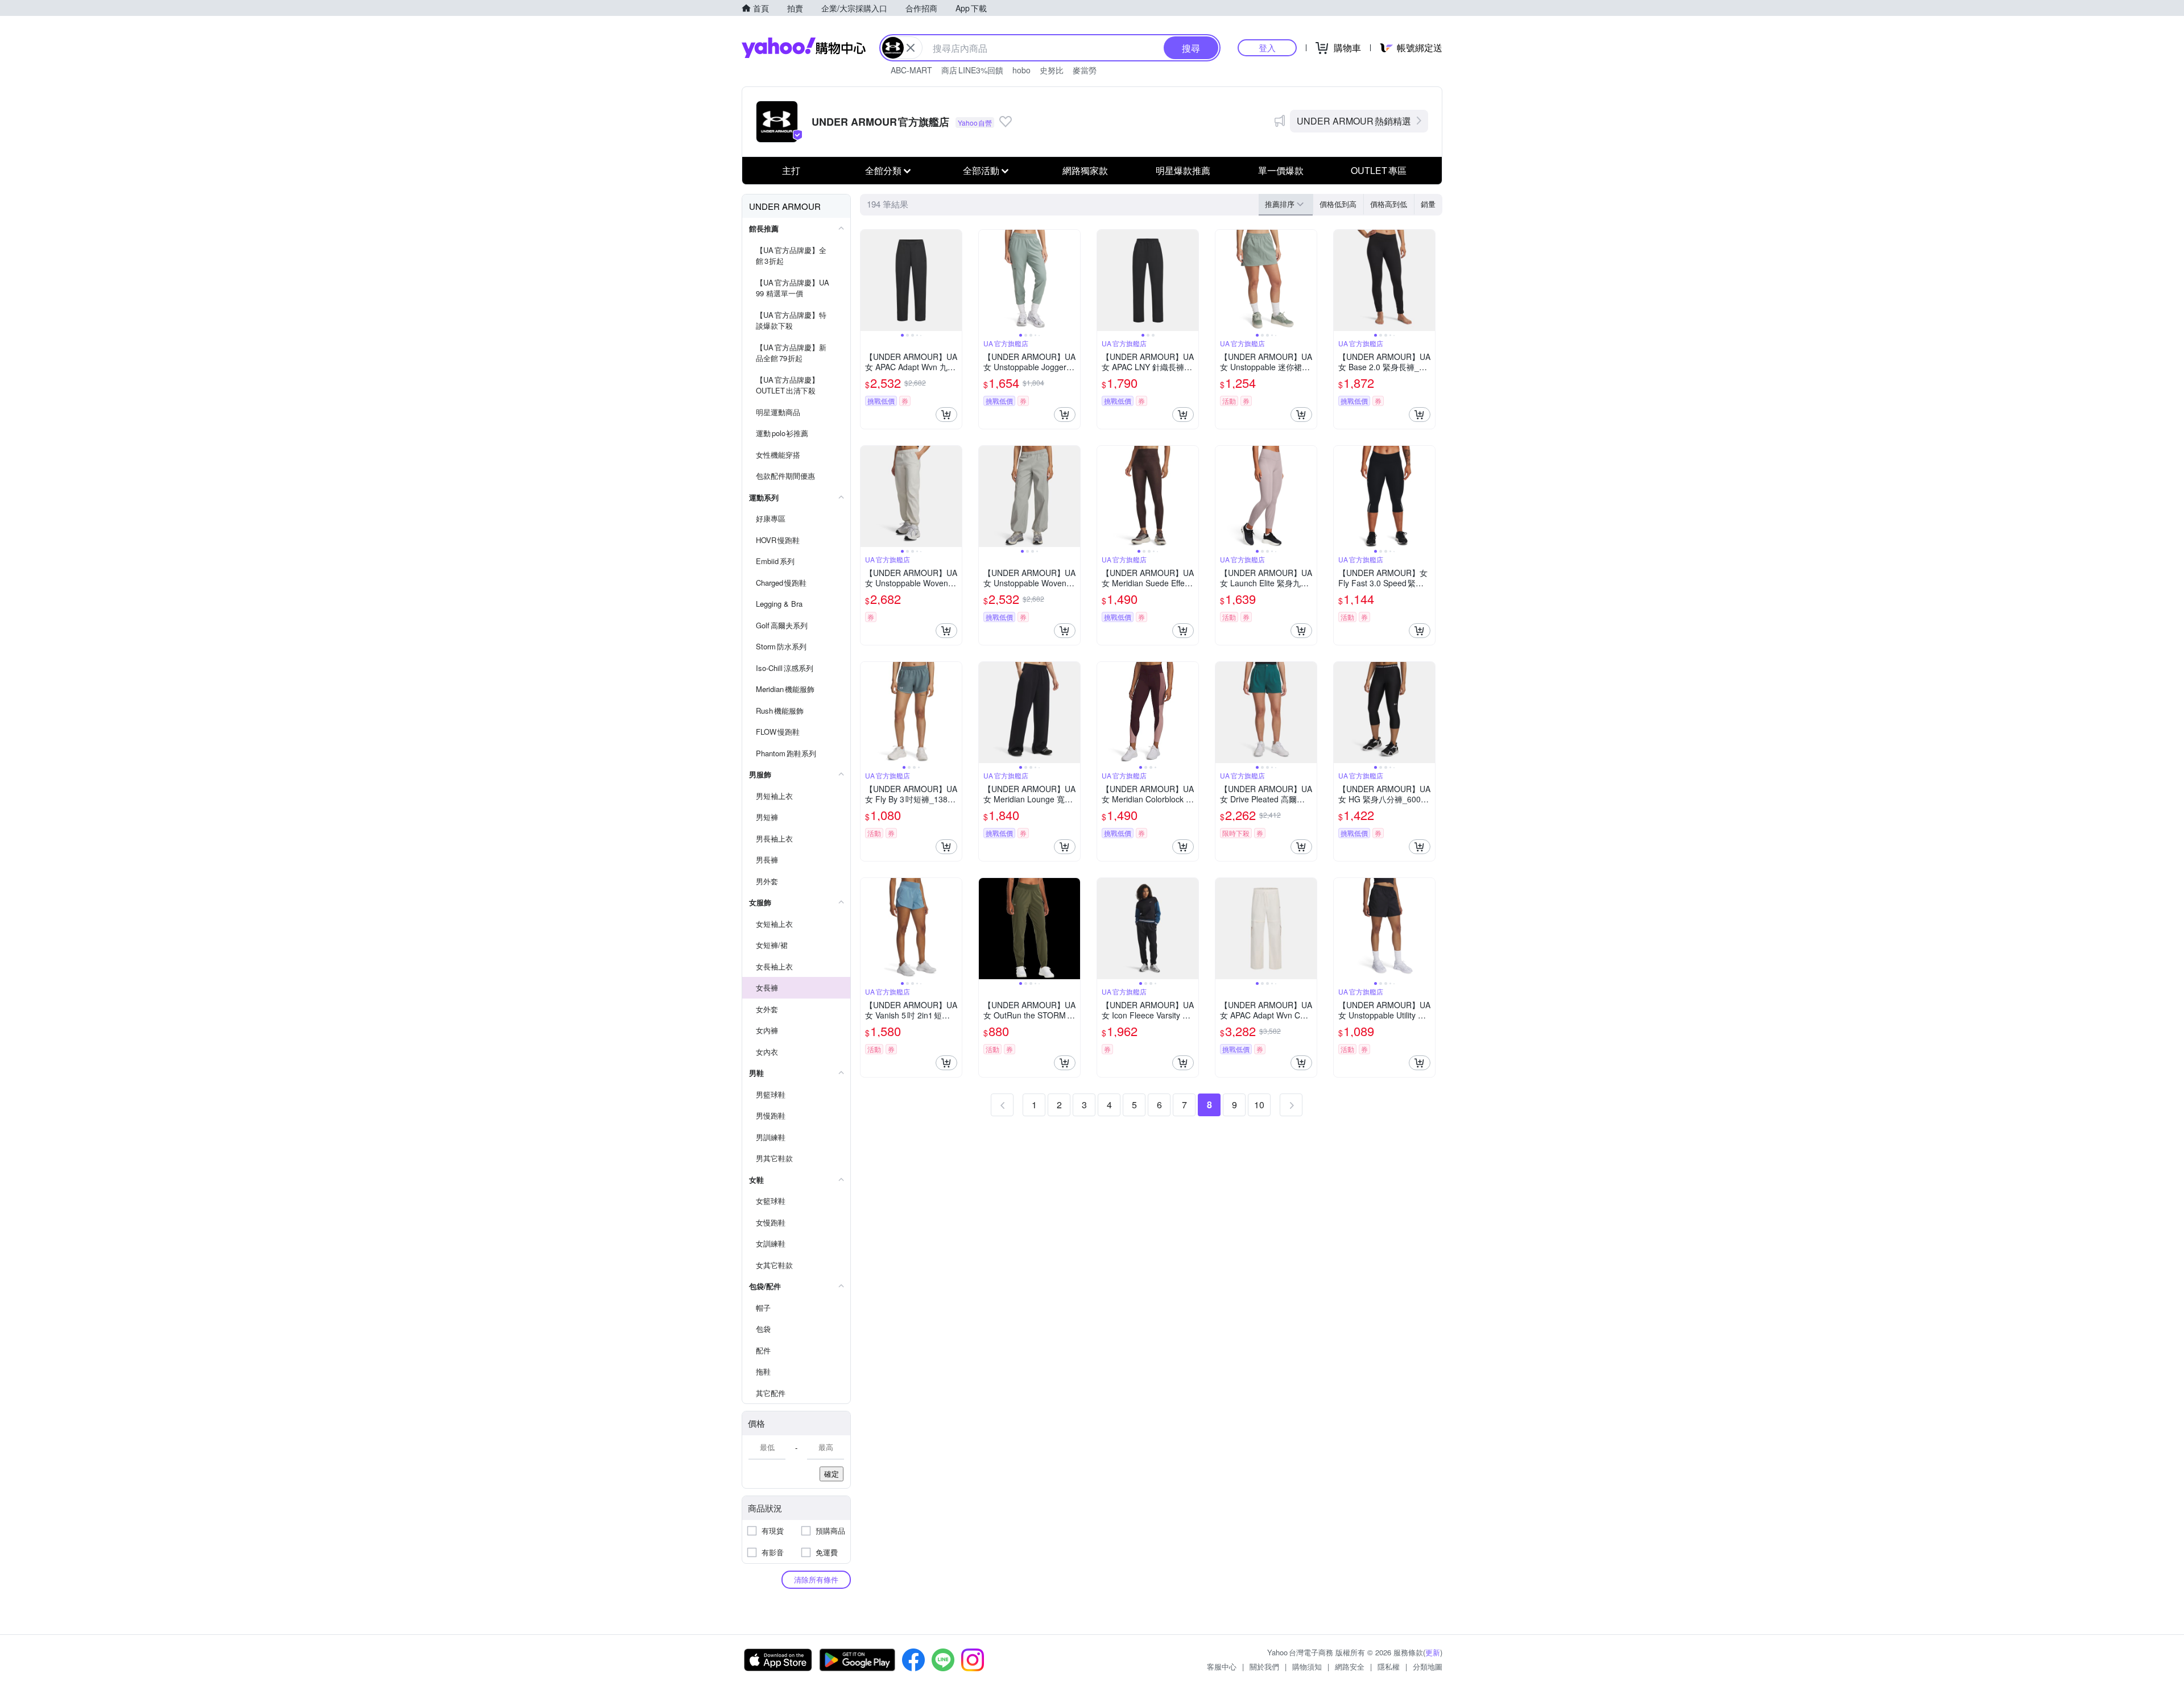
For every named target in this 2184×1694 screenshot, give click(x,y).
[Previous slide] (868, 280)
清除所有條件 (816, 1579)
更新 (1433, 1652)
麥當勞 (1085, 70)
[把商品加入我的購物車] (946, 415)
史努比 (1052, 70)
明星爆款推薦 (1183, 170)
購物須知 (1307, 1666)
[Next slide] (954, 280)
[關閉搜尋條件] (911, 48)
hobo (1021, 70)
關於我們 (1264, 1666)
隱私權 (1389, 1666)
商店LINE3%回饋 (972, 70)
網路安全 (1350, 1666)
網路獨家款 (1085, 170)
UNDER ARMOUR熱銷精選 (1354, 121)
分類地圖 (1428, 1666)
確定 (832, 1474)
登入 (1267, 47)
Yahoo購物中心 (804, 48)
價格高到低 (1389, 204)
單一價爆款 (1281, 170)
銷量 (1428, 204)
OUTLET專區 (1379, 170)
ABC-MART (911, 70)
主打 (791, 170)
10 (1259, 1105)
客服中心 (1222, 1666)
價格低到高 (1338, 204)
